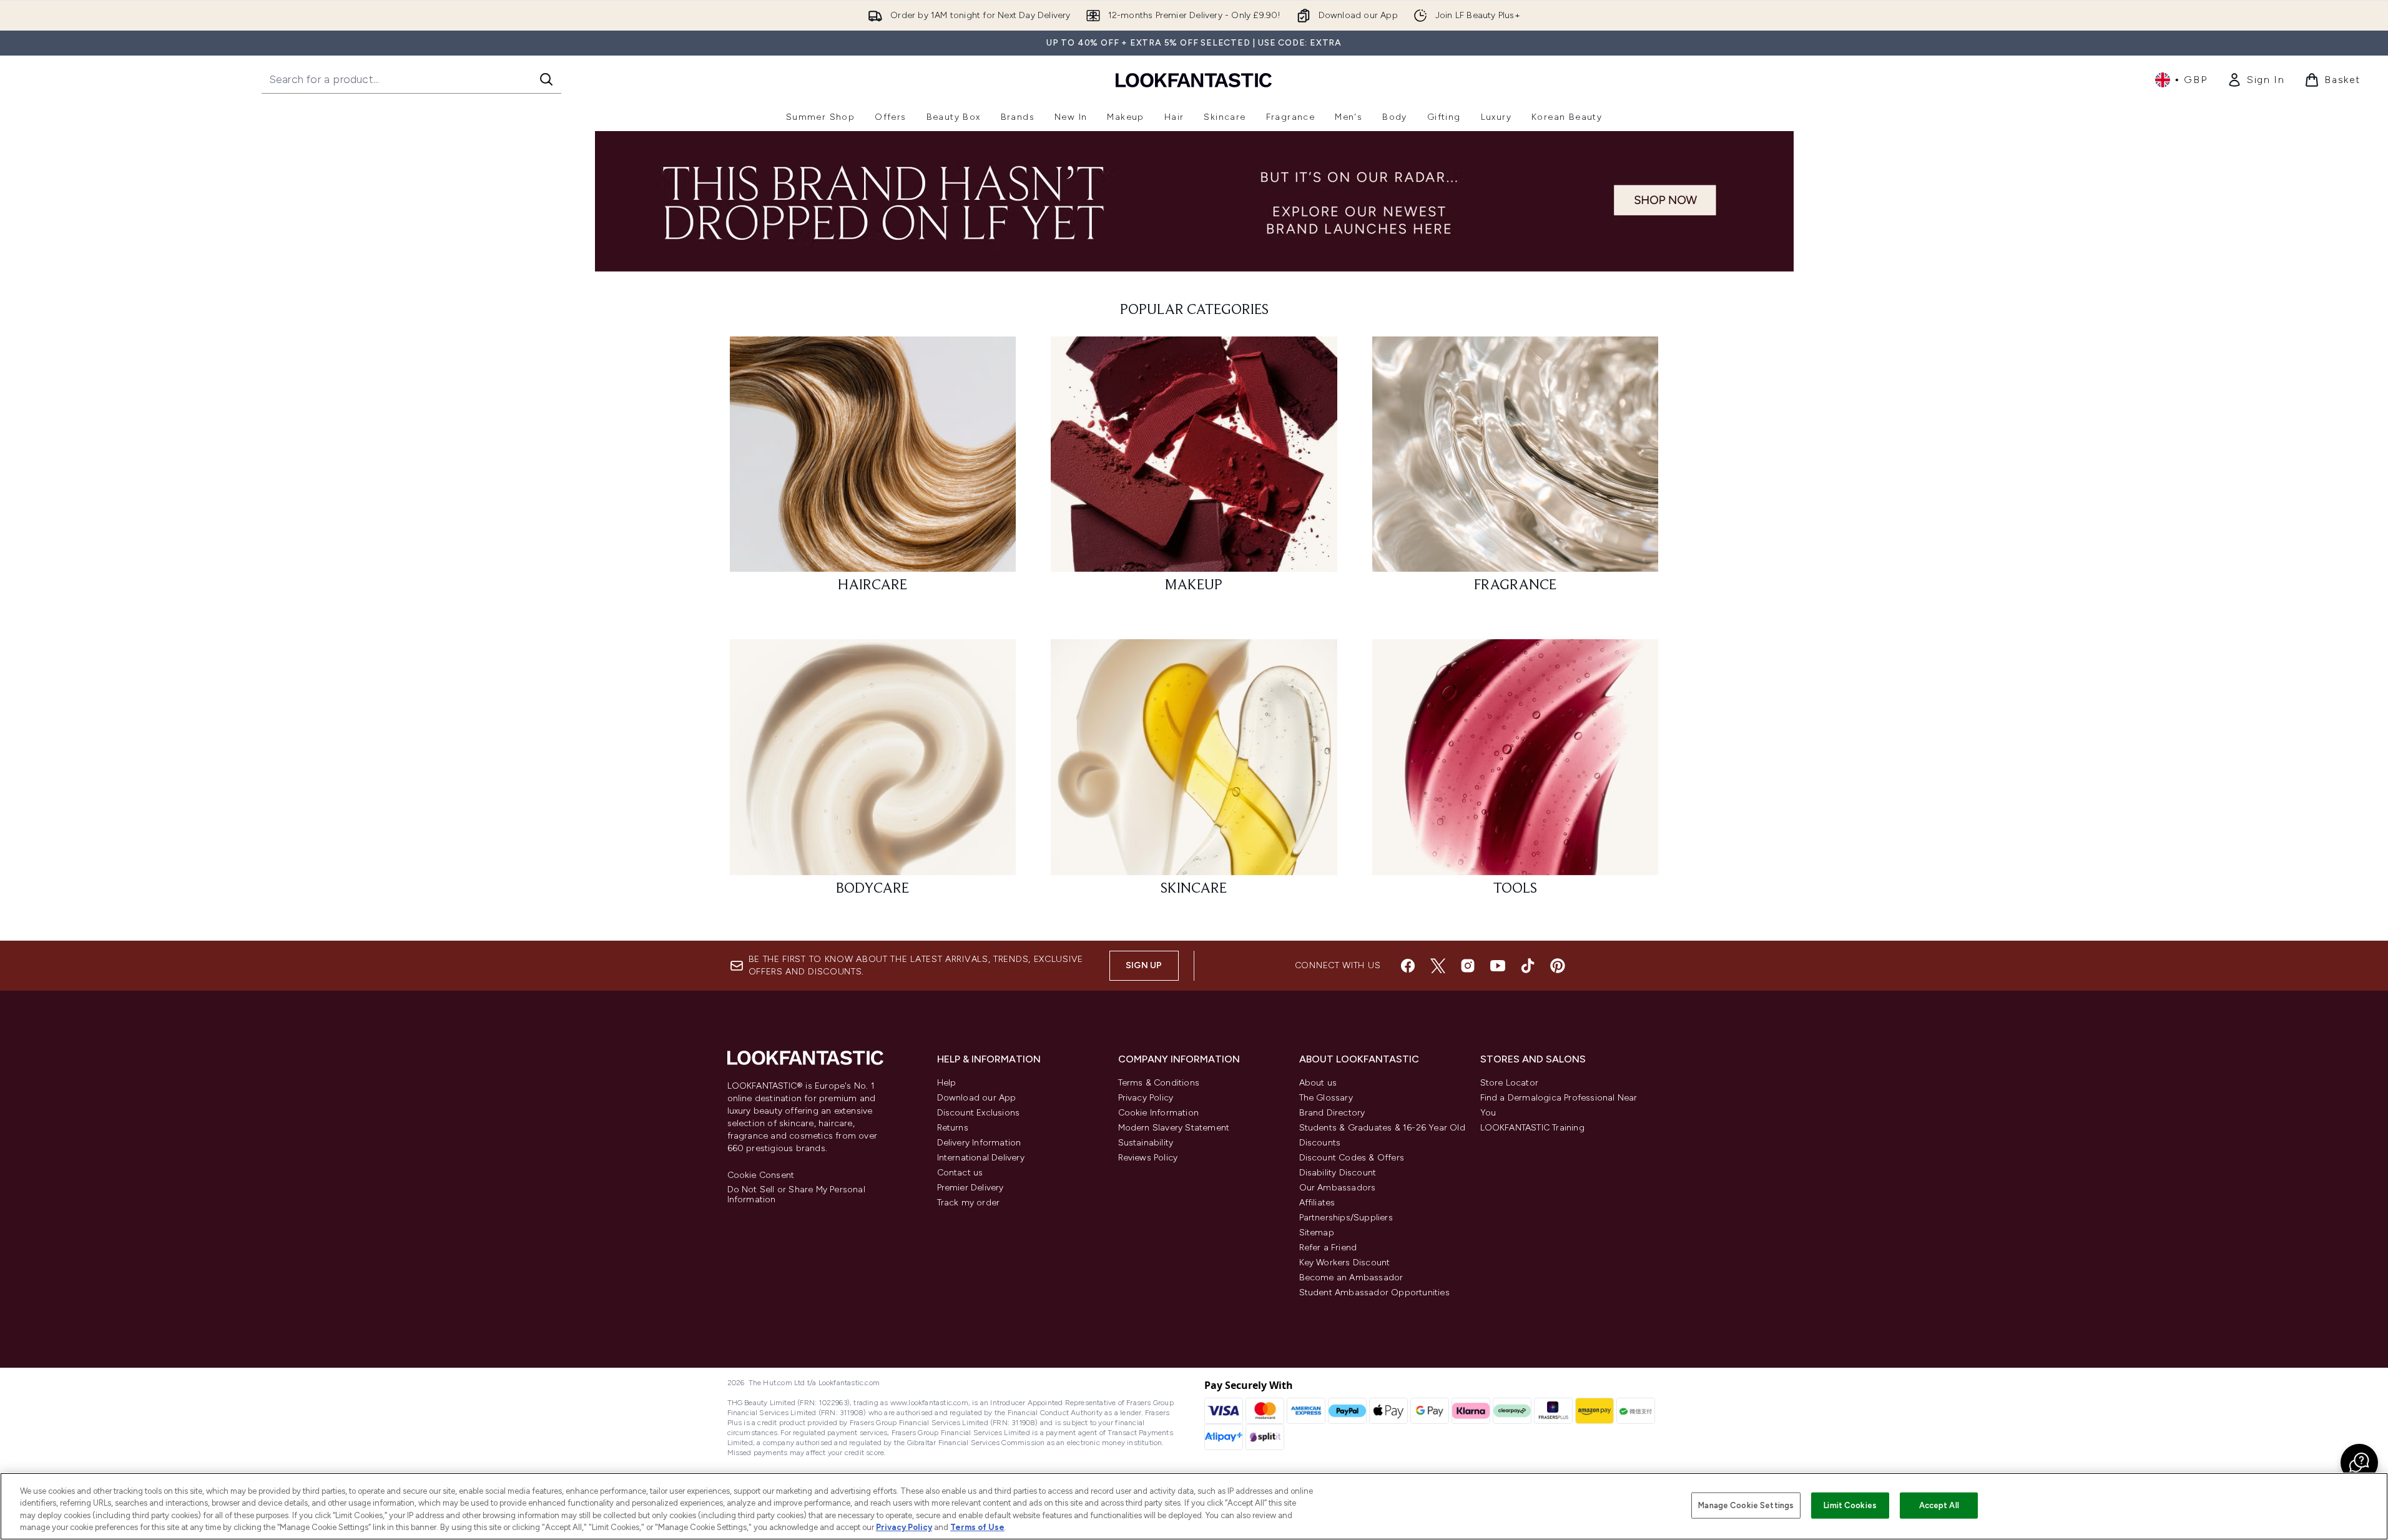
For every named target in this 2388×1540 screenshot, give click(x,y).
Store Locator (1510, 1083)
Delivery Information (979, 1143)
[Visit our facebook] (1408, 966)
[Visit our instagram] (1468, 966)
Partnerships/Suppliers (1346, 1218)
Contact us (960, 1173)
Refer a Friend (1328, 1248)
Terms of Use (977, 1527)
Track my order (969, 1203)
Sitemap (1317, 1233)
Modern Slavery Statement (1174, 1128)
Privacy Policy (1146, 1098)
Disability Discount (1338, 1173)
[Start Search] (546, 79)
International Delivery (981, 1158)
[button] (2359, 1463)
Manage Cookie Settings (1746, 1505)
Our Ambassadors (1338, 1188)
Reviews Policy (1148, 1158)
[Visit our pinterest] (1558, 966)
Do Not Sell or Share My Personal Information (796, 1195)
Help (947, 1083)
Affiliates (1317, 1203)
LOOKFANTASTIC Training (1532, 1128)
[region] (1194, 1506)
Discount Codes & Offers (1352, 1158)
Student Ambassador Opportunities (1374, 1292)
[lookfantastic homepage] (1194, 80)
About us (1318, 1083)
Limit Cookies (1850, 1505)
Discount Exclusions (979, 1113)
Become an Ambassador (1351, 1278)
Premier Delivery (970, 1188)
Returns (953, 1128)
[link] (2256, 80)
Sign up (1144, 965)
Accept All (1939, 1505)
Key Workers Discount (1345, 1263)
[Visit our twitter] (1438, 966)
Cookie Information (1159, 1113)
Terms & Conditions (1159, 1083)
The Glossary (1326, 1098)
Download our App (977, 1098)
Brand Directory (1332, 1113)
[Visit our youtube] (1498, 966)
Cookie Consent (761, 1175)
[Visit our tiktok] (1528, 966)
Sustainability (1146, 1143)
